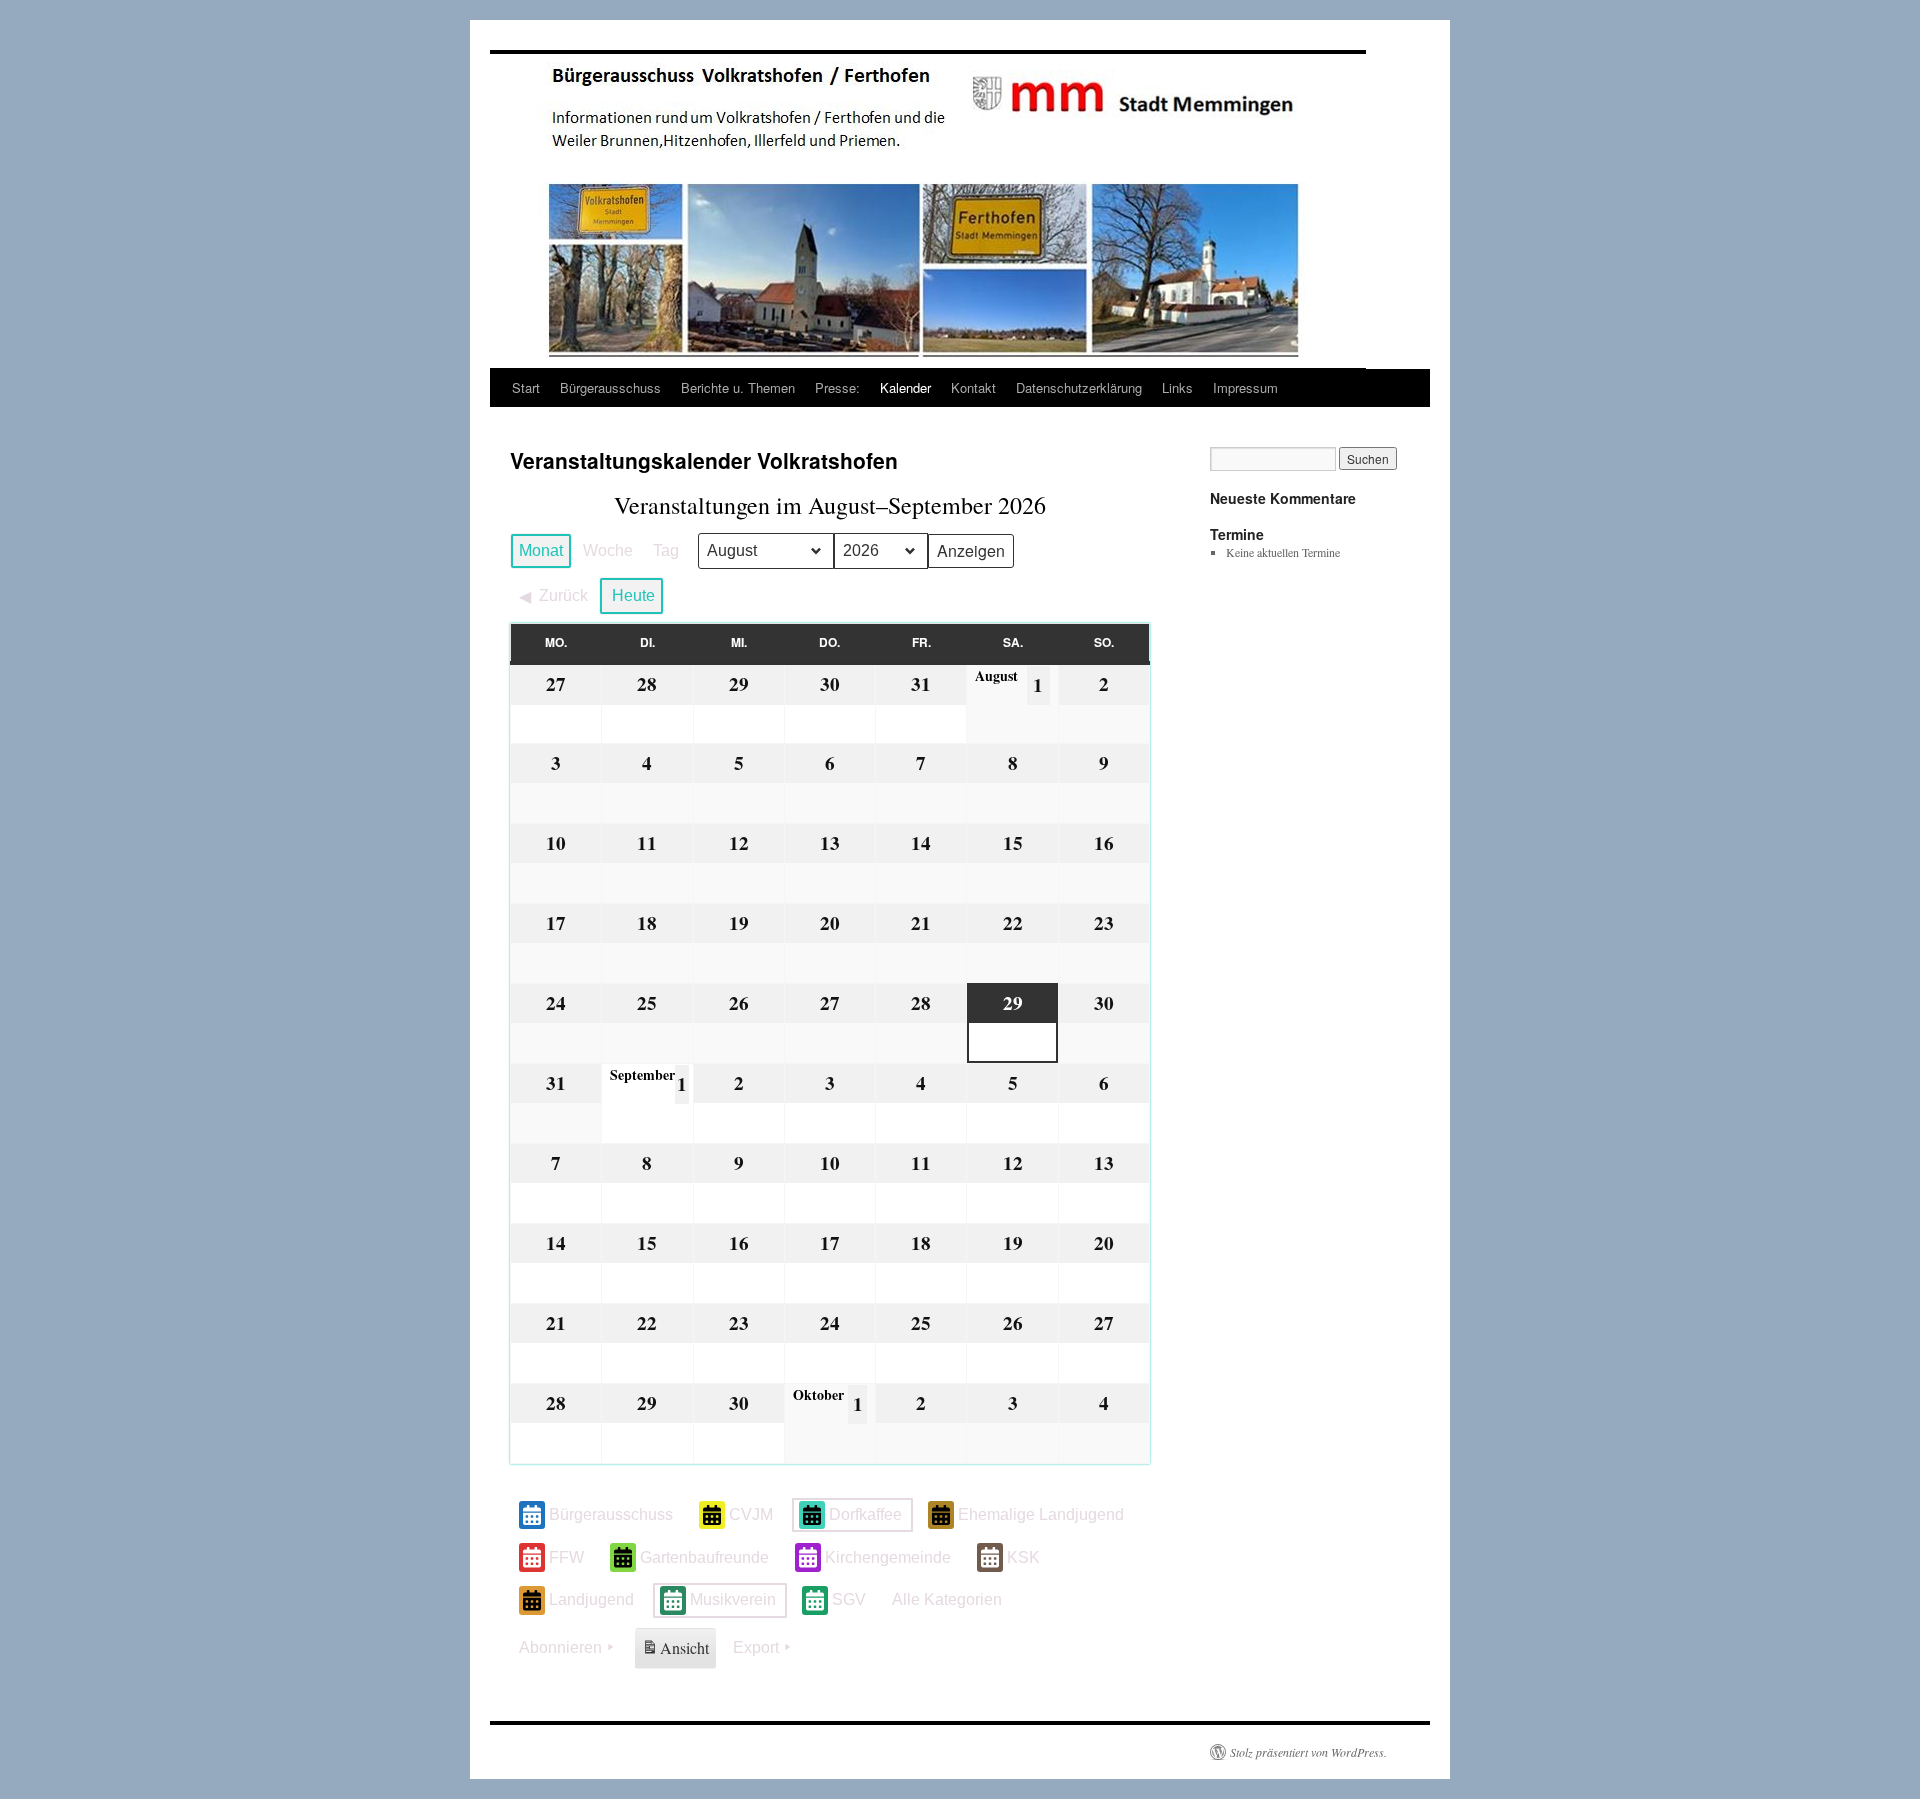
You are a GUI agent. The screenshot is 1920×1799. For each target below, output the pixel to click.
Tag (666, 550)
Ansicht (677, 1652)
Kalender (905, 387)
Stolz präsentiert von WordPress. (1308, 1752)
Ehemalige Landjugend (1041, 1514)
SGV (849, 1599)
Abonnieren (560, 1647)
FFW (566, 1557)
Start (526, 387)
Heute (633, 595)
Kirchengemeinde (888, 1557)
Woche (608, 550)
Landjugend (591, 1599)
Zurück (563, 595)
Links (1177, 387)
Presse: (837, 387)
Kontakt (973, 387)
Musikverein (733, 1599)
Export (756, 1647)
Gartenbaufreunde (704, 1557)
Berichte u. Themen (738, 387)
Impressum (1245, 387)
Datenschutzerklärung (1079, 387)
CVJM (751, 1514)
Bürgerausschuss (610, 387)
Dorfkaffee (865, 1514)
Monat (541, 550)
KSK (1023, 1557)
